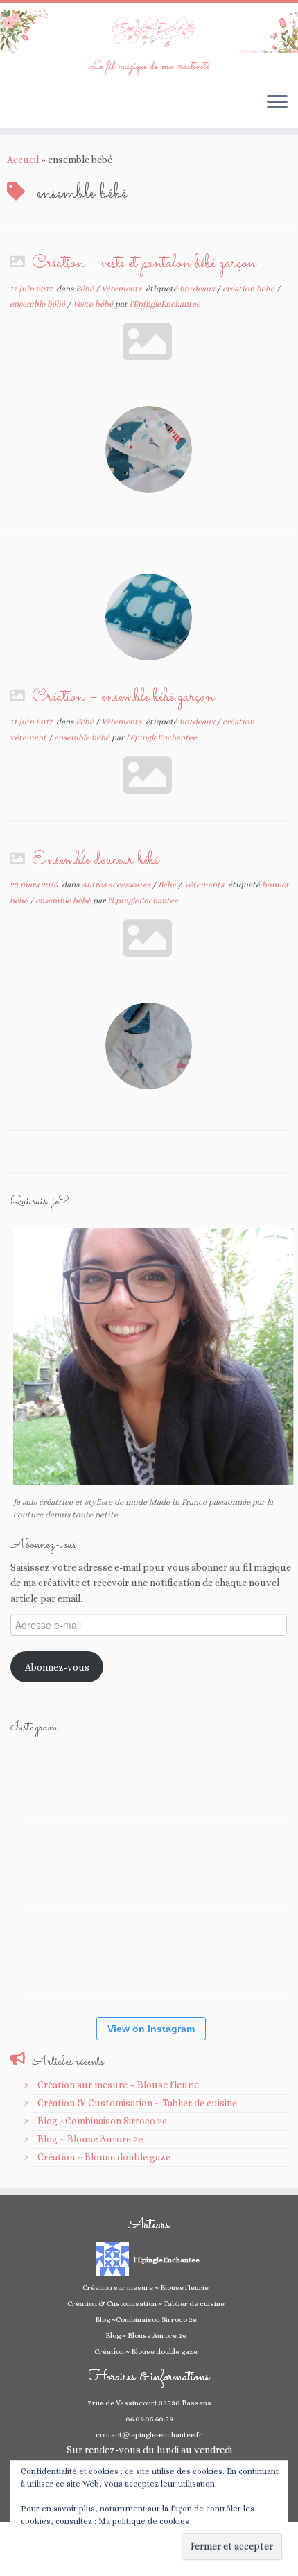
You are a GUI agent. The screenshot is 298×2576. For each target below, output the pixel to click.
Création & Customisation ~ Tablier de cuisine (137, 2103)
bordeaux (198, 289)
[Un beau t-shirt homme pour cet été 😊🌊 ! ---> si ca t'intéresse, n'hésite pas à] (159, 1870)
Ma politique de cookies (144, 2521)
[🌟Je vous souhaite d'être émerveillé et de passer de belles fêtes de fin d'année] (159, 1959)
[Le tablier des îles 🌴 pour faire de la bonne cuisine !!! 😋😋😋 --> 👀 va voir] (71, 1870)
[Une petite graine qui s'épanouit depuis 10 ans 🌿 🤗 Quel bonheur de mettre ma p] (246, 1870)
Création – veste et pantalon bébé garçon (144, 264)
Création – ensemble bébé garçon (123, 697)
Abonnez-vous (57, 1667)
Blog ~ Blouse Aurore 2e (90, 2139)
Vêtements (122, 289)
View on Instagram (151, 2029)
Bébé (86, 289)
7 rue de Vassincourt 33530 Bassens (149, 2403)
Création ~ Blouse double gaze (104, 2157)
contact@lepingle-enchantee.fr (149, 2435)
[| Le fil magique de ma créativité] (149, 32)
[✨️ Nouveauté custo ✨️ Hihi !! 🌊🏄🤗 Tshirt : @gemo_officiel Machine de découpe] (159, 1782)
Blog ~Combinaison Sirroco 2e (102, 2121)
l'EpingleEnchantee (165, 304)
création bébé (249, 289)
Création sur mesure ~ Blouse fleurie (118, 2085)
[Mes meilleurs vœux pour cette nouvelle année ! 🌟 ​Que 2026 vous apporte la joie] (71, 1959)
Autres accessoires (117, 885)
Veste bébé (94, 304)
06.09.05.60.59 (149, 2419)
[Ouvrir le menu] (277, 103)
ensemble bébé (38, 304)
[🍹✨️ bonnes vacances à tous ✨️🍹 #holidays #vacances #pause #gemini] (71, 1782)
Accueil (23, 160)
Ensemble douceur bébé (95, 860)
